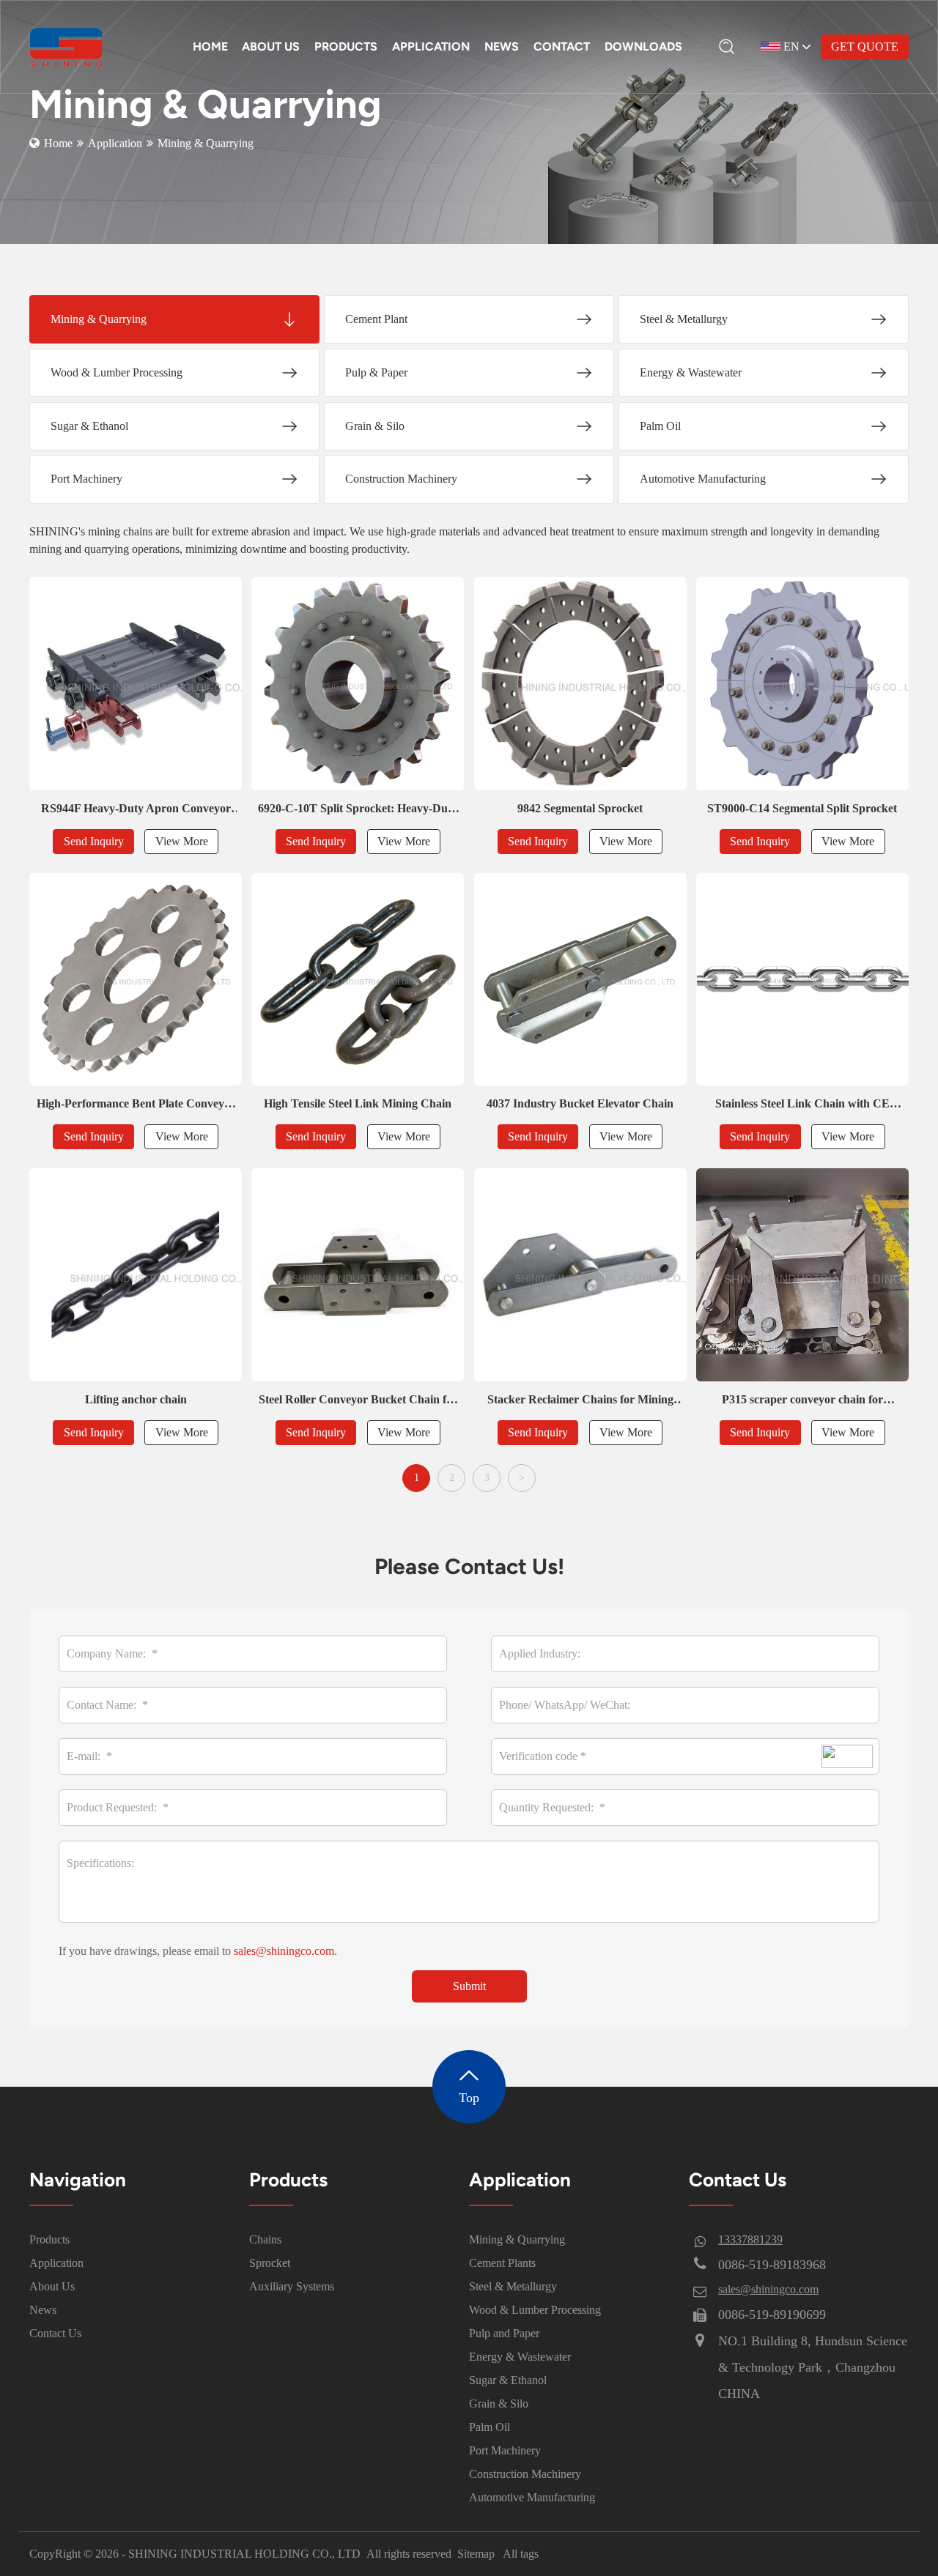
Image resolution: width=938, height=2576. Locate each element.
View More (182, 841)
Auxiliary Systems (292, 2286)
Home (58, 143)
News (43, 2310)
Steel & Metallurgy (513, 2286)
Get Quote (865, 47)
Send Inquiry (94, 841)
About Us (52, 2286)
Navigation (78, 2180)
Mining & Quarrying (517, 2239)
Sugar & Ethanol (508, 2380)
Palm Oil (490, 2427)
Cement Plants (502, 2263)
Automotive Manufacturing (532, 2497)
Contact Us (55, 2333)
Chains (265, 2239)
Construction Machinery (525, 2474)
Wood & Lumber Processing (535, 2310)
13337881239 (750, 2239)
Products (49, 2239)
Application (115, 143)
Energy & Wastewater (520, 2357)
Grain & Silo (499, 2404)
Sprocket (270, 2263)
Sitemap (476, 2554)
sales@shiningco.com (284, 1951)
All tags (521, 2554)
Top (469, 2098)
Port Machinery (505, 2450)
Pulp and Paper (504, 2333)
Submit (469, 1986)
